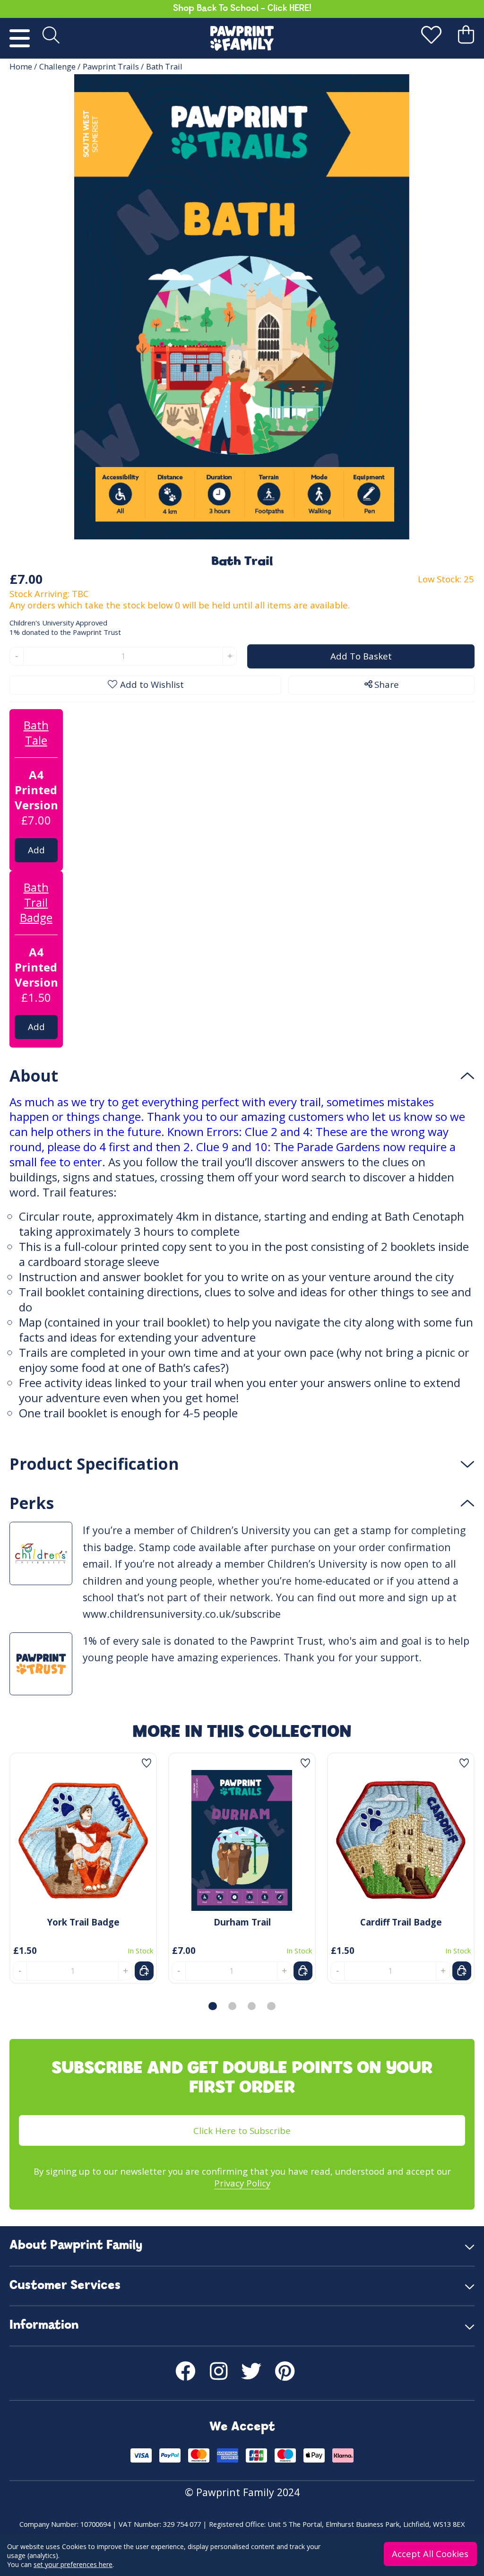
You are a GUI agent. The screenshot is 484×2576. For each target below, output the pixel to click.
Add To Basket (361, 656)
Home (21, 66)
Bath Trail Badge (36, 902)
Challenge (57, 66)
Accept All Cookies (431, 2554)
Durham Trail (242, 1922)
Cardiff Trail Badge (401, 1922)
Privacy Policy (242, 2183)
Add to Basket (37, 853)
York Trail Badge (83, 1922)
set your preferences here (73, 2564)
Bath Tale (36, 733)
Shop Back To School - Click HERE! (242, 9)
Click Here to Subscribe (242, 2130)
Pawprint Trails (111, 66)
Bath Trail (164, 66)
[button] (212, 2006)
